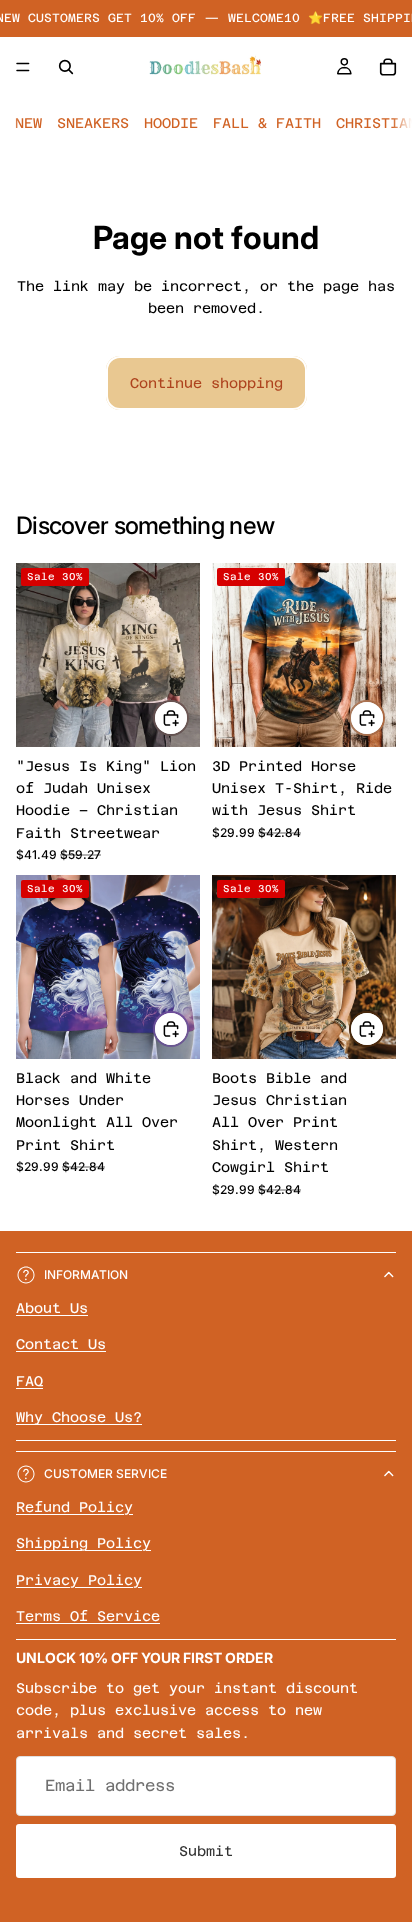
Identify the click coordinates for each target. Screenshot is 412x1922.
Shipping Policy (83, 1543)
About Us (52, 1308)
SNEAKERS (93, 123)
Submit (206, 1851)
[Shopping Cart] (388, 67)
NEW (28, 123)
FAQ (29, 1381)
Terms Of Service (88, 1616)
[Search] (66, 67)
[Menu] (23, 67)
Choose (188, 717)
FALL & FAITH (267, 123)
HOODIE (171, 123)
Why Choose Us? (79, 1417)
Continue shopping (206, 383)
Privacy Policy (79, 1579)
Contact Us (61, 1344)
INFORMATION (86, 1274)
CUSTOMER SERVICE (105, 1473)
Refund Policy (74, 1507)
